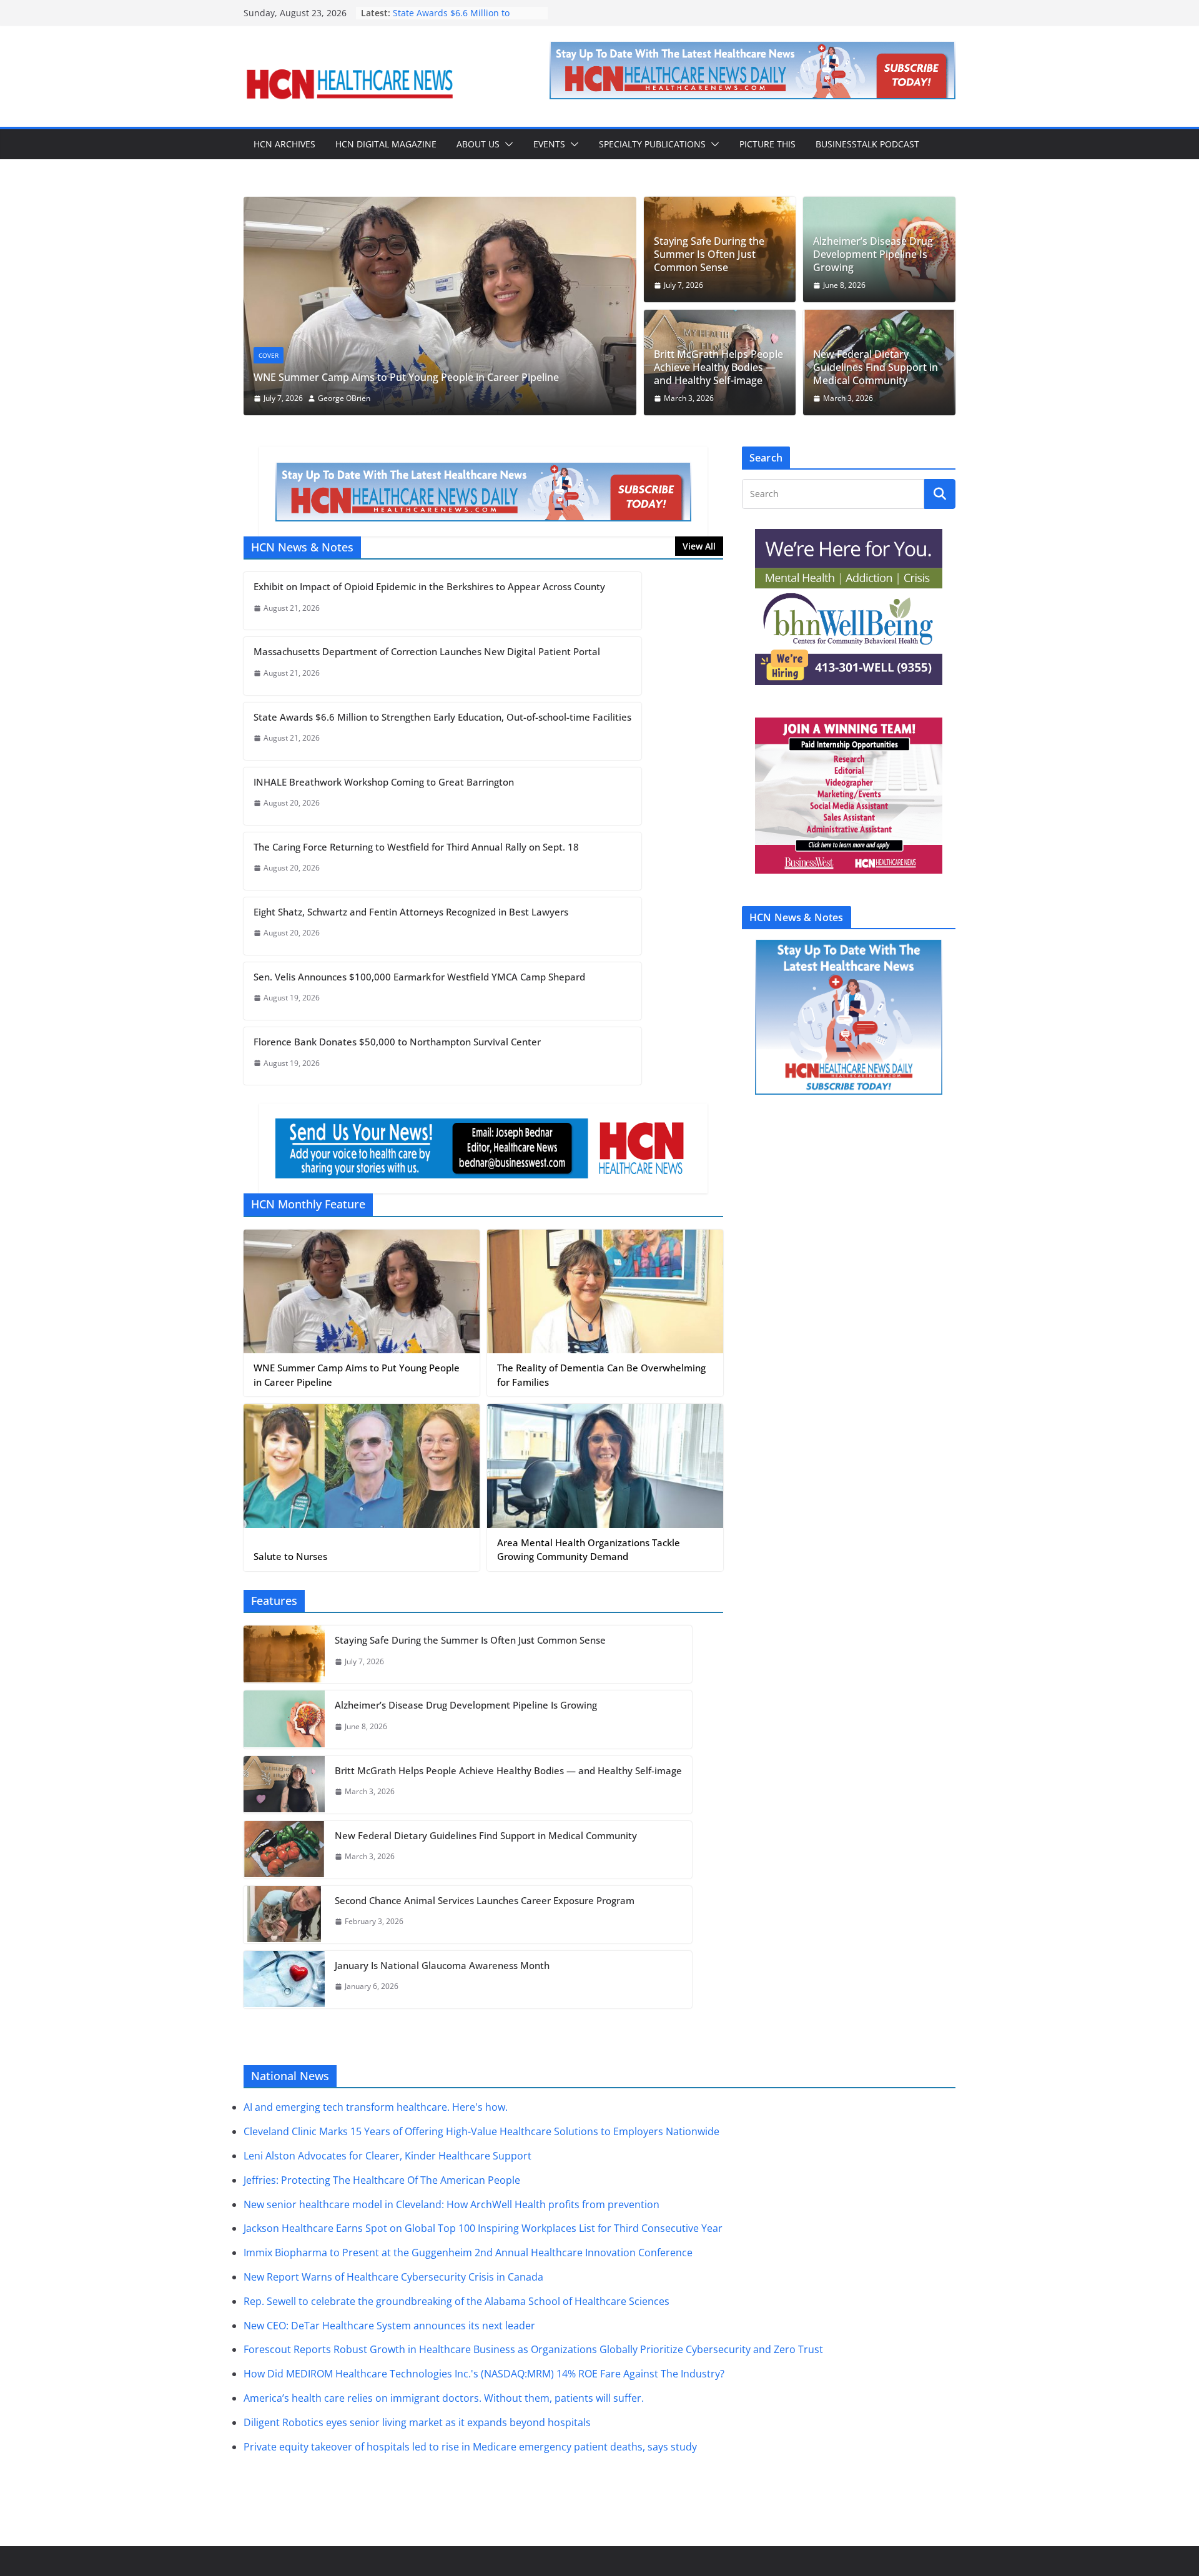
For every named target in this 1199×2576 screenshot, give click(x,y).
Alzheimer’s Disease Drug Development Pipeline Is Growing (873, 254)
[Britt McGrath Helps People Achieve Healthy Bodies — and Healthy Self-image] (284, 1785)
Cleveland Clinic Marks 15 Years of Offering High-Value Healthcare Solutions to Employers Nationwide (481, 2131)
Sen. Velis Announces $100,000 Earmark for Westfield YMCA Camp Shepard (419, 977)
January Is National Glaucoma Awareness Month (442, 1965)
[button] (506, 144)
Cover (269, 355)
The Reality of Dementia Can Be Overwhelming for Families (601, 1375)
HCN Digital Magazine (386, 144)
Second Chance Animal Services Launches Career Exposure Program (485, 1900)
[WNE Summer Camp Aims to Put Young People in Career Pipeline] (440, 205)
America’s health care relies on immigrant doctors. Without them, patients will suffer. (444, 2398)
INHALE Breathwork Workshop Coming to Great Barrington (384, 782)
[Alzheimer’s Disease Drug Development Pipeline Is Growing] (284, 1719)
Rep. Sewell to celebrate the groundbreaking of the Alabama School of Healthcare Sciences (456, 2301)
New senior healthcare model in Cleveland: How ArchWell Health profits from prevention (451, 2204)
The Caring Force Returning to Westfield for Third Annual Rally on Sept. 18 (416, 847)
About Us (478, 144)
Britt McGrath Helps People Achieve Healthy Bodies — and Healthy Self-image (718, 367)
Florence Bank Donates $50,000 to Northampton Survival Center (397, 1042)
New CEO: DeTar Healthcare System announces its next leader (389, 2325)
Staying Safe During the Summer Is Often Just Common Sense (709, 254)
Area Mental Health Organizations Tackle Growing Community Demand (589, 1550)
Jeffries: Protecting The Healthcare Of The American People (382, 2180)
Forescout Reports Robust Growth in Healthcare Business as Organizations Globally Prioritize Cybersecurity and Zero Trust (533, 2349)
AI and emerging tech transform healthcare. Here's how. (376, 2107)
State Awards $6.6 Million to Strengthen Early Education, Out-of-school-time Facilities (442, 717)
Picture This (767, 144)
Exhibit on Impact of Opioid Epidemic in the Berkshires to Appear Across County (429, 586)
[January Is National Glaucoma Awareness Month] (284, 1980)
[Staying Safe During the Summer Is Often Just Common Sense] (284, 1654)
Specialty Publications (652, 144)
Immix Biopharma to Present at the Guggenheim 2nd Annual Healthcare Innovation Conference (468, 2253)
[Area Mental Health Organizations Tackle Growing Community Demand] (605, 1466)
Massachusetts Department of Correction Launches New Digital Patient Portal (427, 651)
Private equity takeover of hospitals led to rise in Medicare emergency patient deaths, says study (470, 2446)
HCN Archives (284, 144)
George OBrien (344, 398)
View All (699, 546)
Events (549, 144)
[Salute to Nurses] (362, 1466)
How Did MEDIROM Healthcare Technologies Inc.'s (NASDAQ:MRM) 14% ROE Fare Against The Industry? (484, 2374)
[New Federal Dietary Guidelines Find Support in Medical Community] (284, 1850)
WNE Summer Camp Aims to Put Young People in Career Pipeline (406, 377)
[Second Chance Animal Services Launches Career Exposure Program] (284, 1915)
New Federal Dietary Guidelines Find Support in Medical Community (876, 367)
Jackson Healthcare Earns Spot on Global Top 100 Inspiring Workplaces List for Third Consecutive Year (483, 2228)
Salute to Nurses (290, 1556)
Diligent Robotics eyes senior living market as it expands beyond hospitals (417, 2422)
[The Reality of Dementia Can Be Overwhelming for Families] (605, 1292)
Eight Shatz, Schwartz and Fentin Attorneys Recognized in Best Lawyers (411, 912)
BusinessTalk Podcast (867, 144)
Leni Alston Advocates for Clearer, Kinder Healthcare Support (387, 2156)
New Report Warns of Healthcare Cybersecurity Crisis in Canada (393, 2277)
